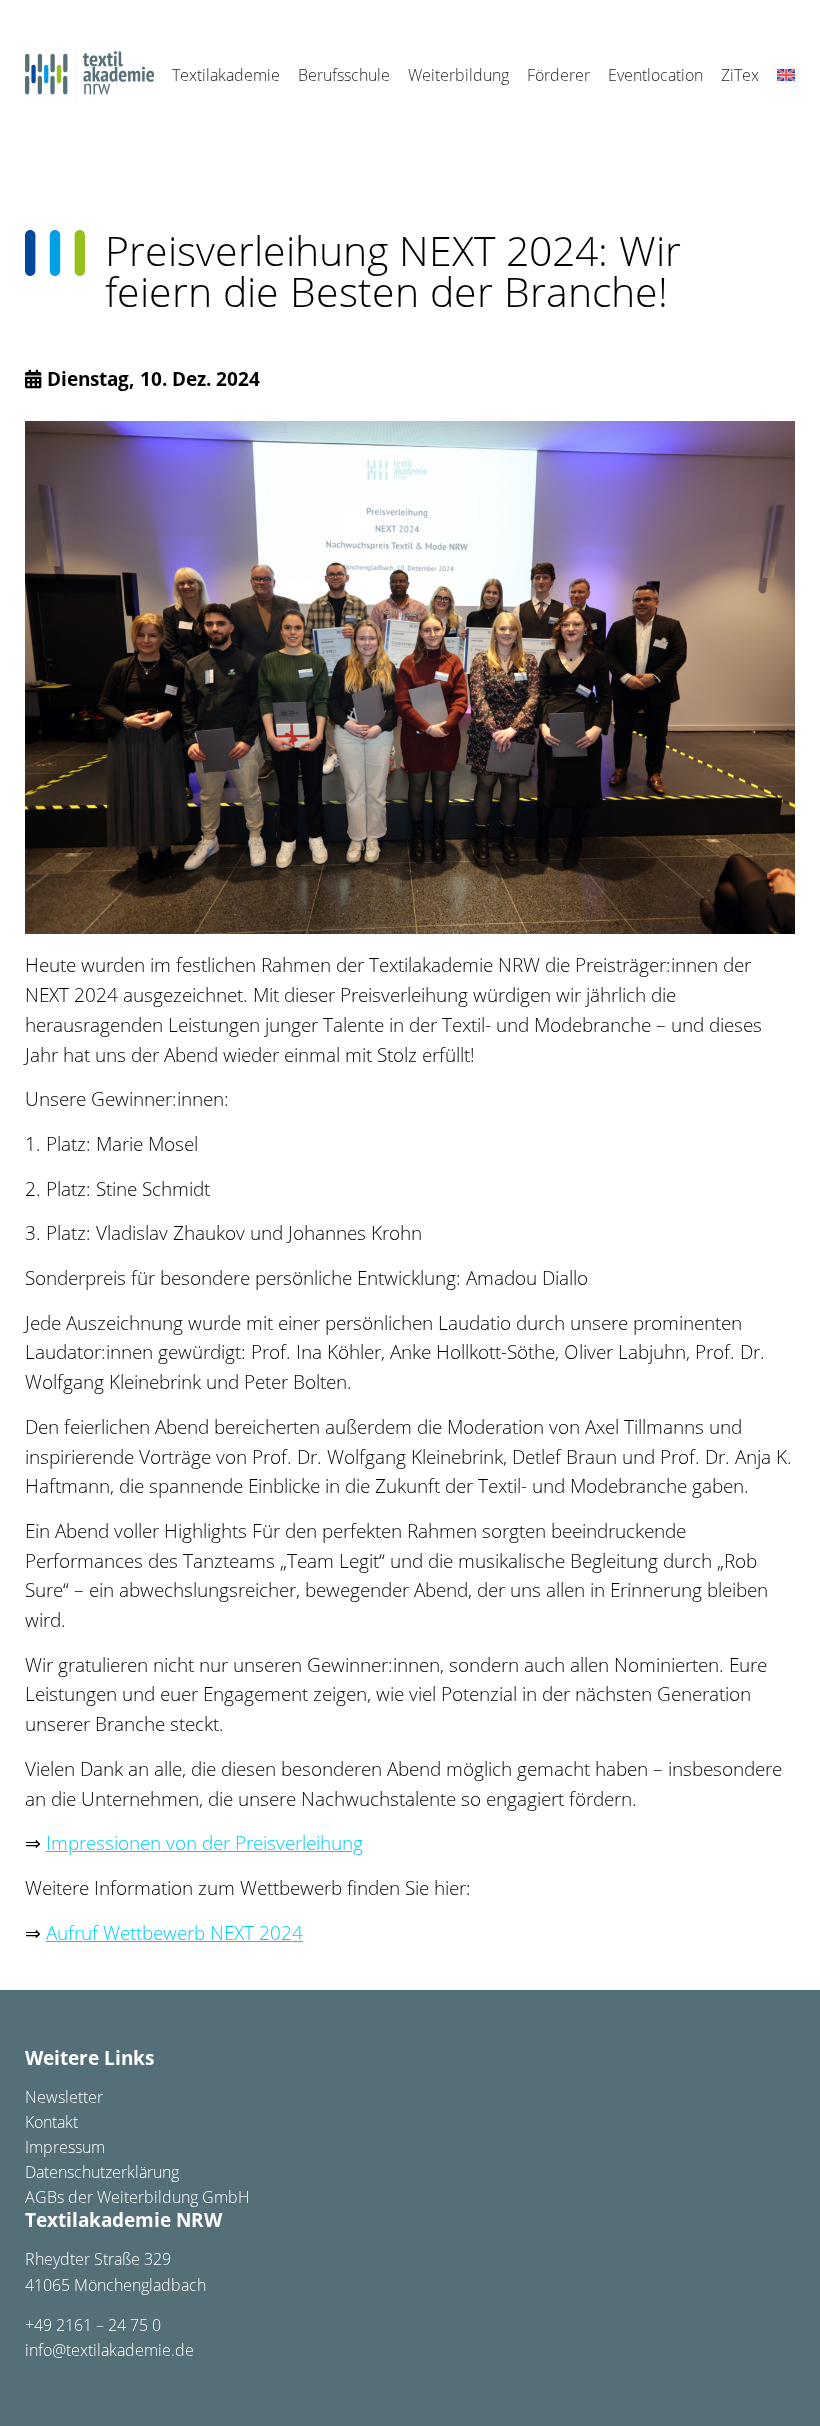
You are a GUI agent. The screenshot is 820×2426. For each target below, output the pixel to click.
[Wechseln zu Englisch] (786, 75)
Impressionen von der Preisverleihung (204, 1843)
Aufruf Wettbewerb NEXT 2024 (174, 1933)
